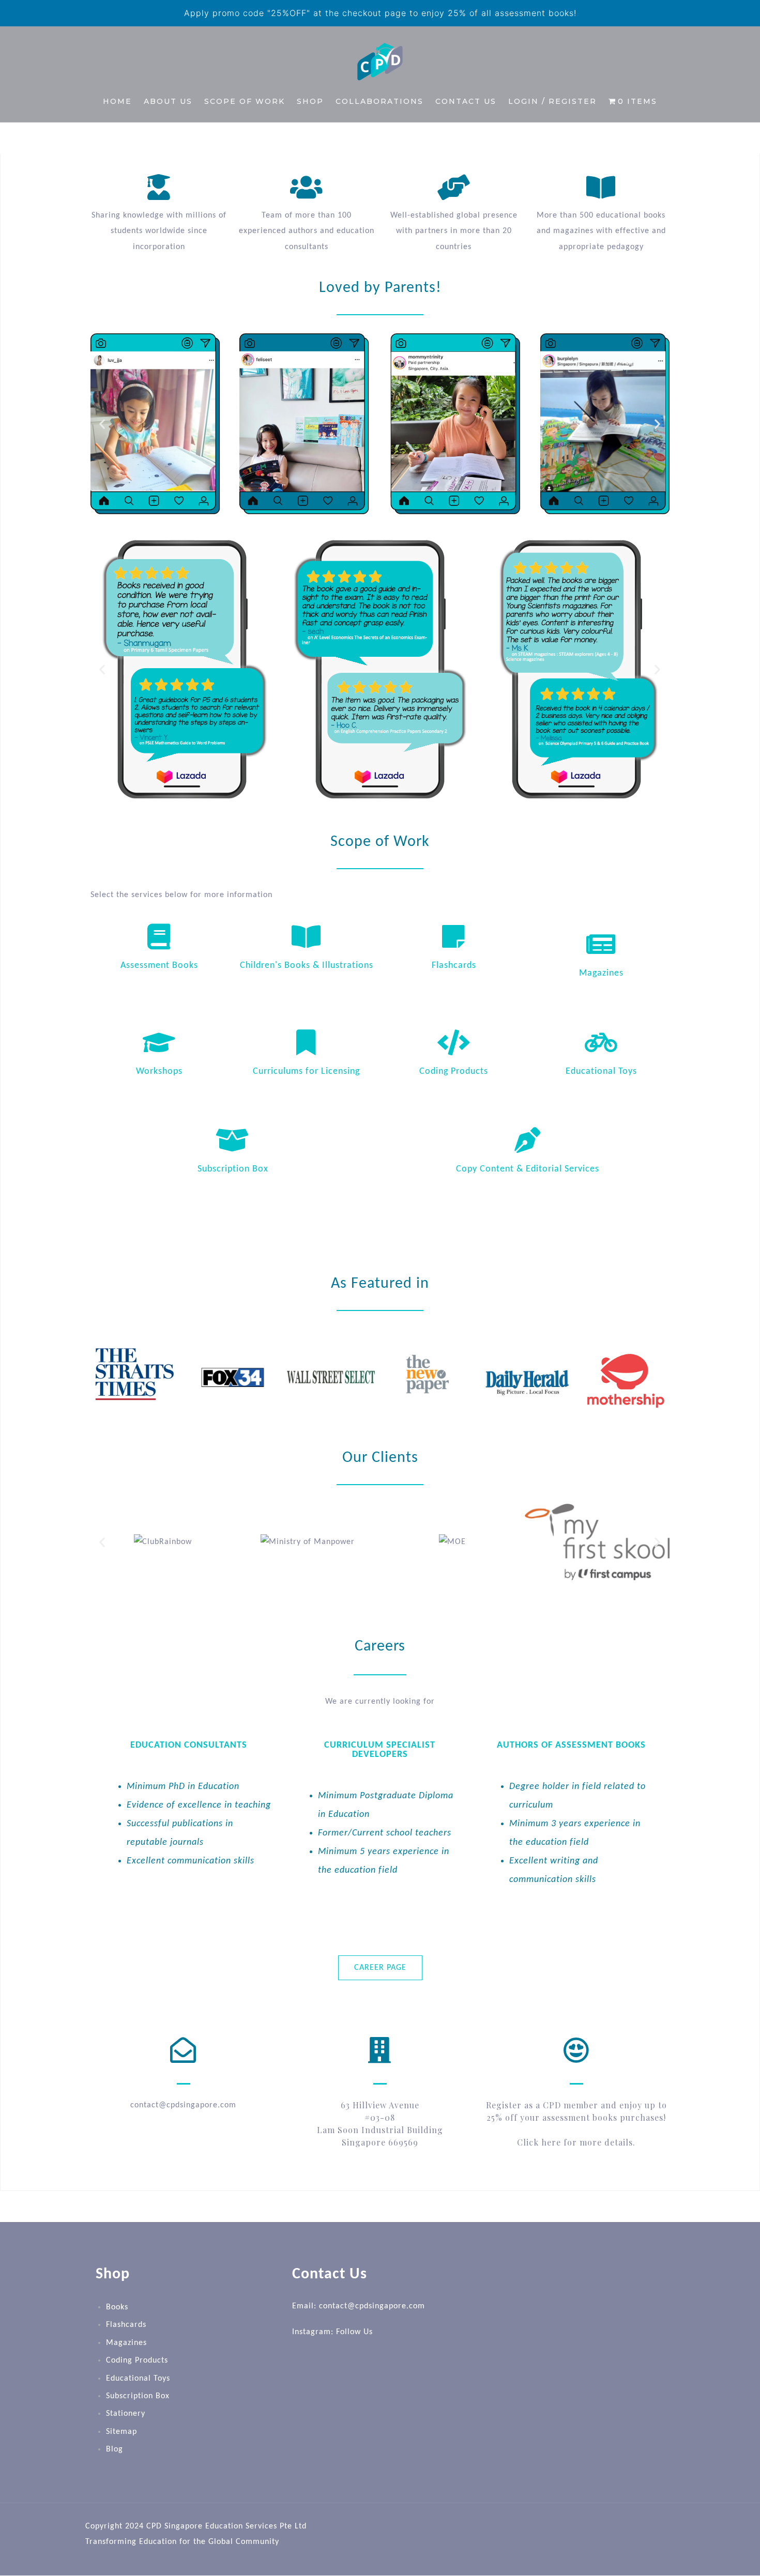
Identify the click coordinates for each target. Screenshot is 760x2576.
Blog (115, 2449)
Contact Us (466, 101)
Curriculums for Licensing (306, 1071)
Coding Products (454, 1071)
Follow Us (354, 2333)
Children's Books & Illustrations (307, 966)
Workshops (159, 1071)
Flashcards (454, 966)
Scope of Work (245, 101)
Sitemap (121, 2432)
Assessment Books (159, 966)
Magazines (601, 973)
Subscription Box (233, 1169)
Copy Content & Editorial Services (528, 1169)
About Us (168, 101)
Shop (310, 101)
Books (117, 2307)
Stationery (126, 2414)
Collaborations (379, 101)
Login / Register (552, 101)
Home (117, 101)
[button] (102, 423)
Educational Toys (601, 1071)
